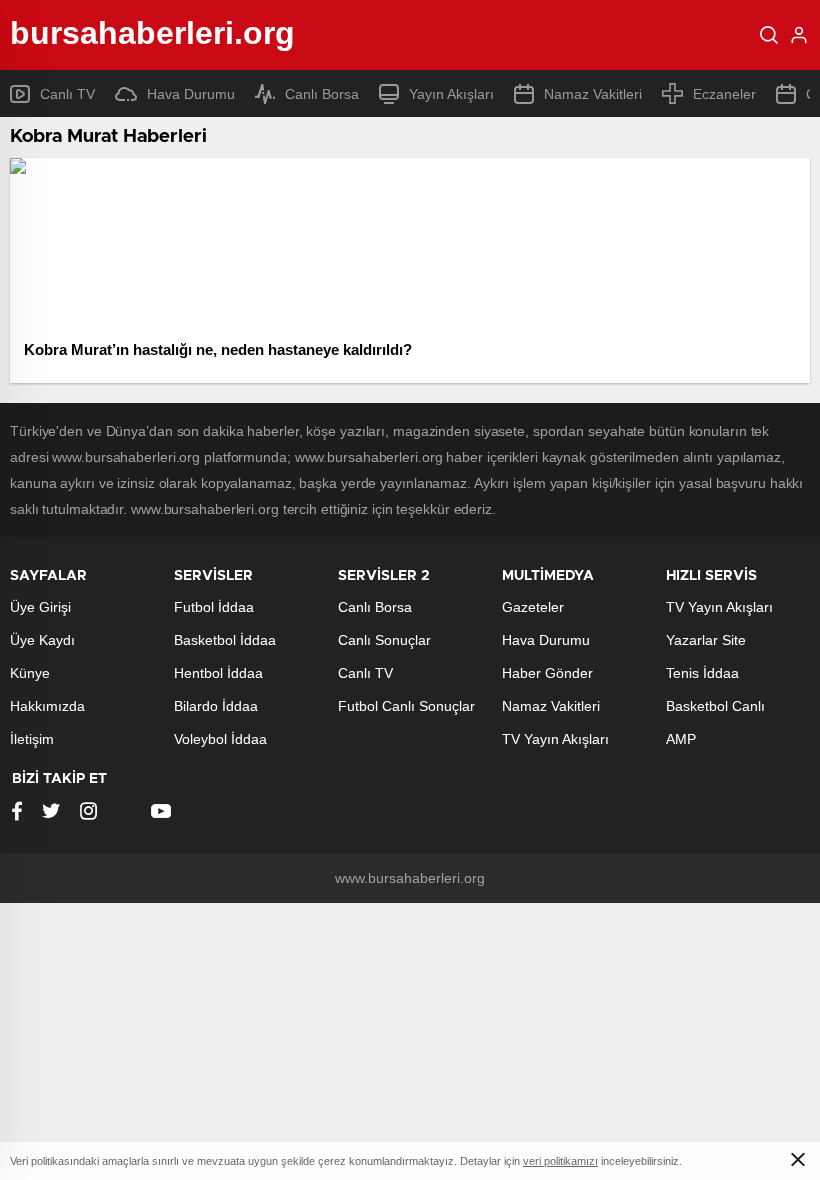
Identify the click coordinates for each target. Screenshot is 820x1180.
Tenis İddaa (702, 673)
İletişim (32, 739)
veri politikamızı (560, 1161)
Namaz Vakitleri (593, 94)
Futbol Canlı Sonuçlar (406, 706)
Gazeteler (533, 607)
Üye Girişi (40, 607)
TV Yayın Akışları (555, 739)
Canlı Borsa (322, 94)
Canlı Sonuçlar (384, 640)
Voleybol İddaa (220, 739)
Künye (30, 673)
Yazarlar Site (706, 640)
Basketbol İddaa (225, 640)
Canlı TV (67, 94)
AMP (681, 739)
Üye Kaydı (42, 640)
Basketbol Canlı (715, 706)
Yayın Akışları (451, 94)
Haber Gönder (547, 673)
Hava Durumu (191, 94)
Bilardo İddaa (216, 706)
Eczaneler (724, 94)
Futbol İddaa (214, 607)
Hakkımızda (47, 706)
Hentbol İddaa (218, 673)
